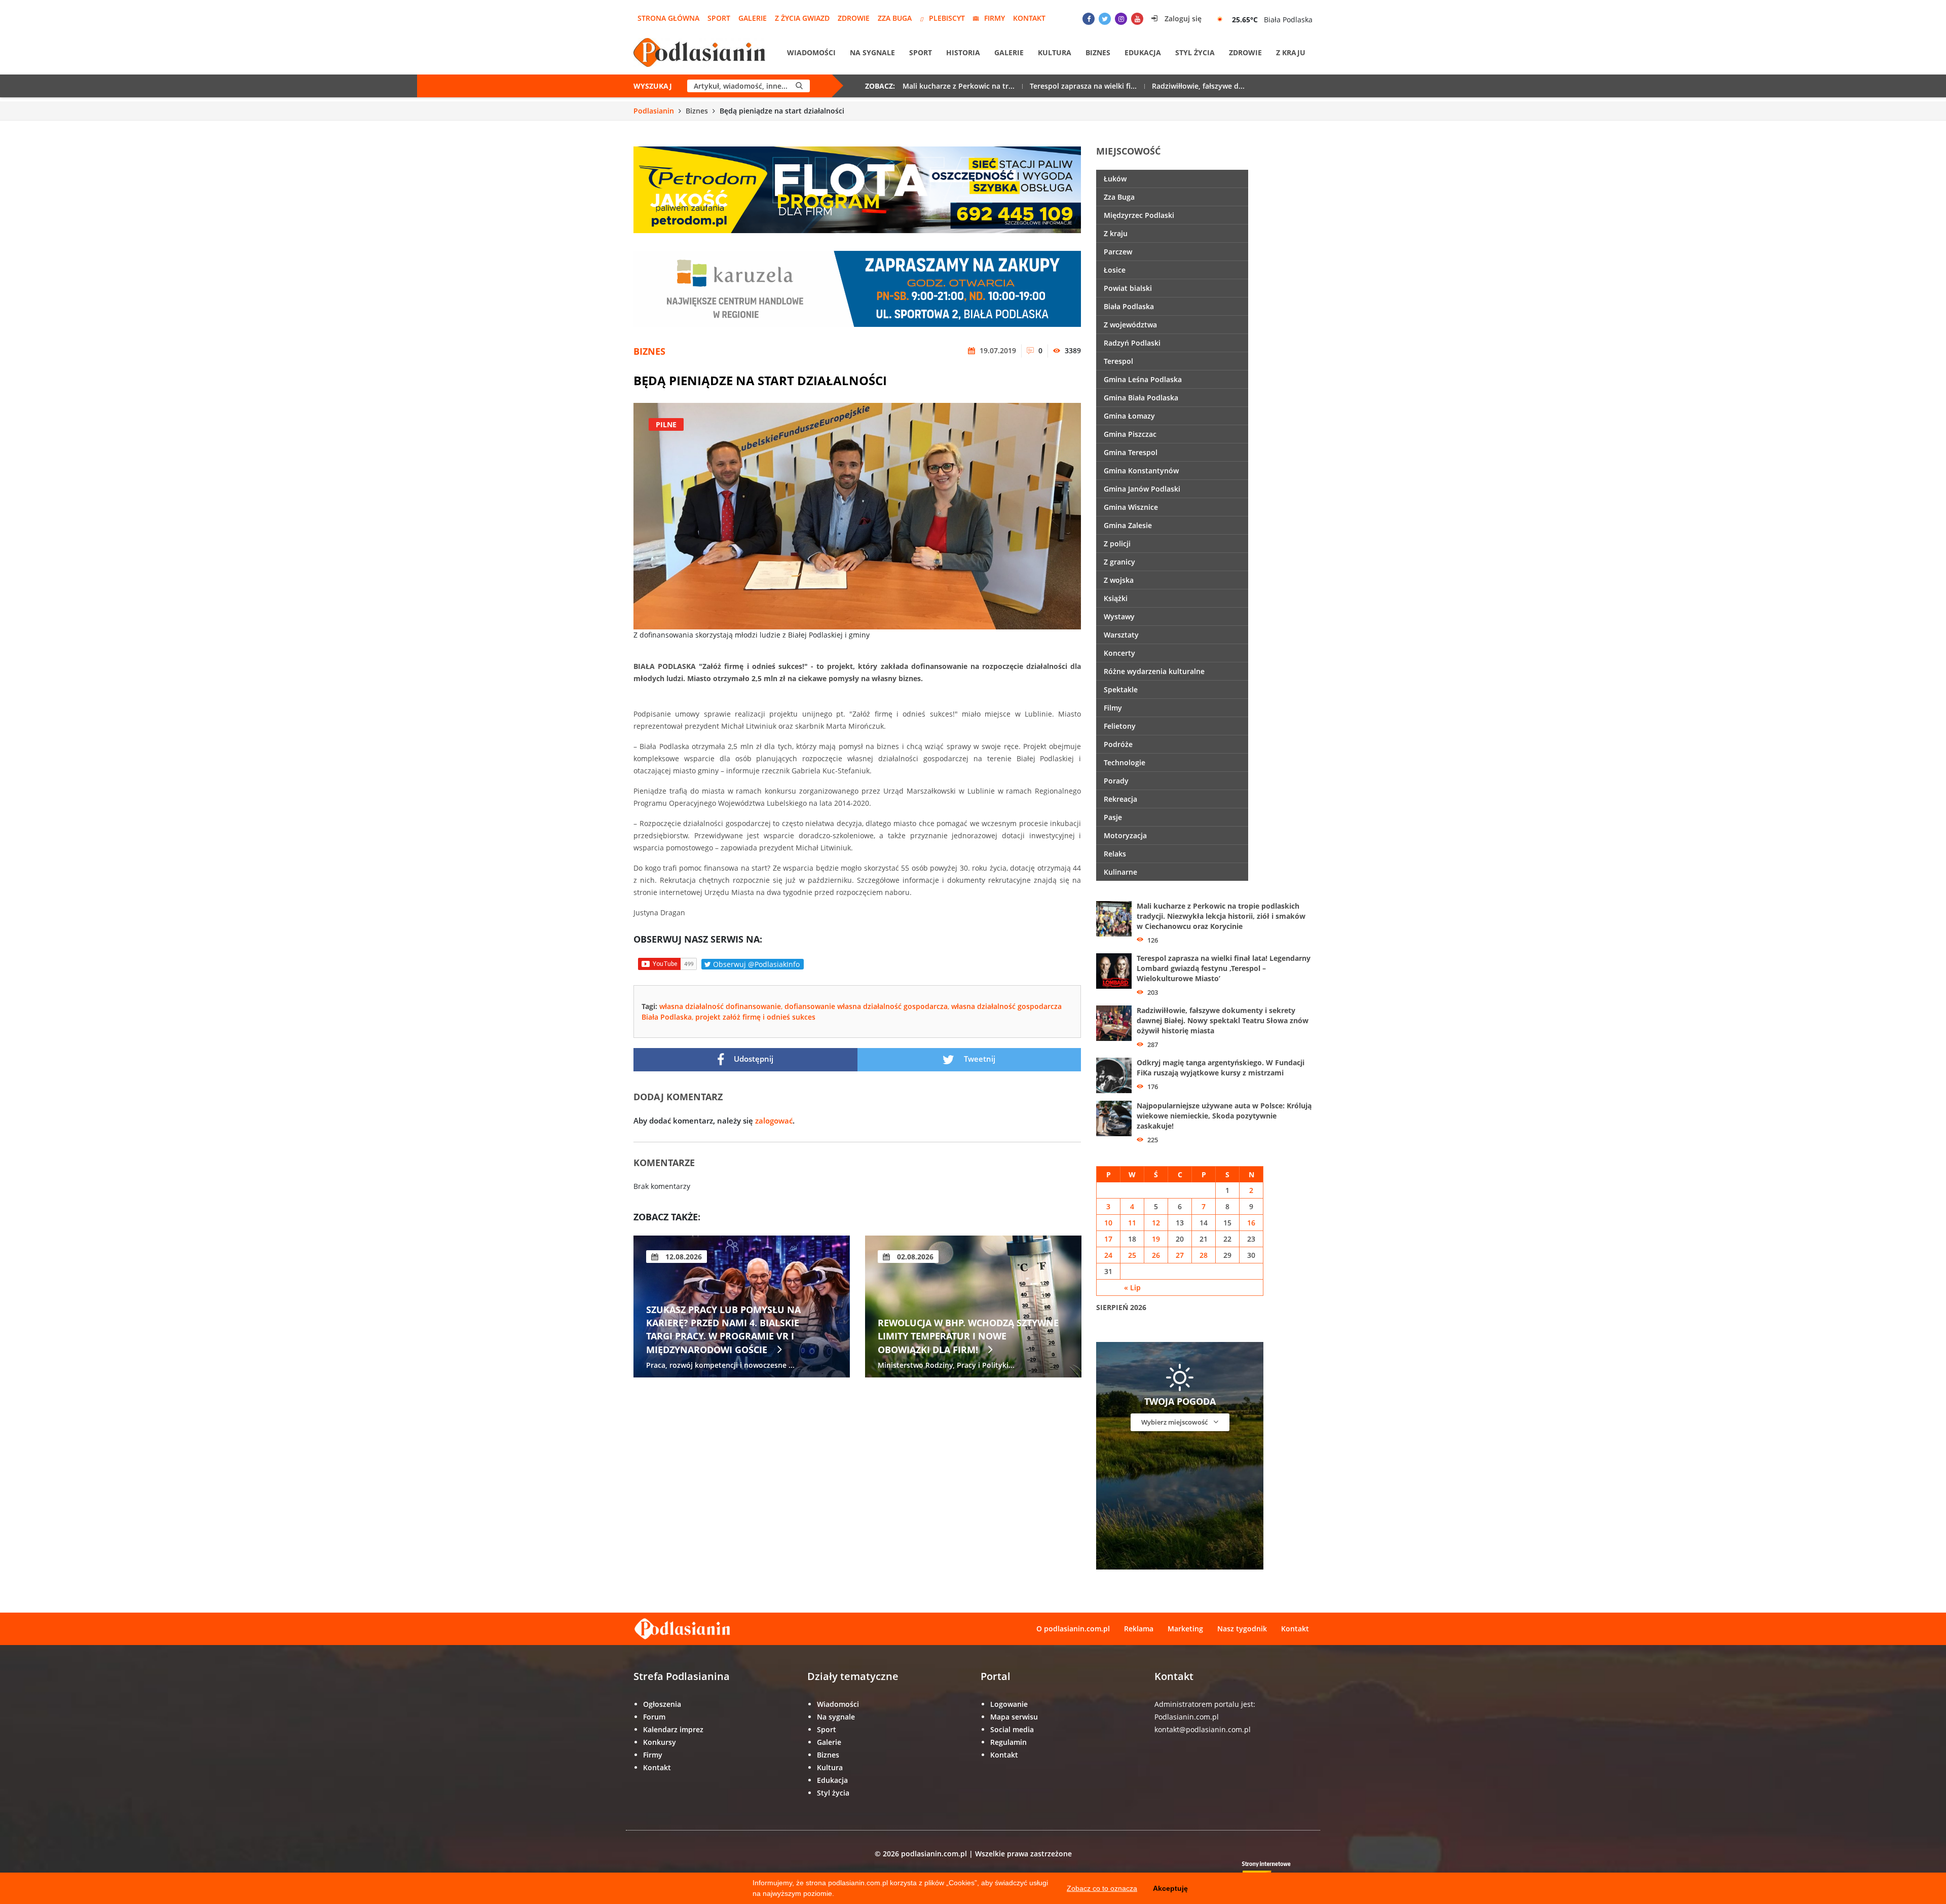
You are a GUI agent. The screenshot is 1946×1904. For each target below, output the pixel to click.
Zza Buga (895, 18)
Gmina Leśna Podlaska (1143, 379)
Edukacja (1143, 52)
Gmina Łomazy (1129, 416)
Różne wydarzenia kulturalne (1154, 671)
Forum (654, 1717)
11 (1132, 1223)
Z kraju (1291, 52)
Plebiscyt (947, 18)
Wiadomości (811, 52)
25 (1132, 1255)
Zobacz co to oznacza (1102, 1888)
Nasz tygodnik (1242, 1629)
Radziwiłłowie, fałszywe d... (1198, 86)
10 (1108, 1223)
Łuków (1115, 179)
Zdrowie (854, 18)
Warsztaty (1121, 635)
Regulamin (1008, 1742)
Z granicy (1119, 562)
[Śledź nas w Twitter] (1105, 19)
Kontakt (1029, 18)
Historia (963, 52)
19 (1156, 1239)
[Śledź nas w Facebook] (1089, 19)
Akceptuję (1170, 1888)
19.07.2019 (997, 350)
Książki (1116, 598)
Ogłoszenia (662, 1704)
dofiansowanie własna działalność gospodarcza (866, 1006)
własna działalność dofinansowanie (720, 1006)
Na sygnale (872, 52)
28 (1204, 1255)
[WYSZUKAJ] (799, 86)
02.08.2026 (914, 1257)
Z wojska (1119, 580)
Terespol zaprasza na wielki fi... (1083, 86)
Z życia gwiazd (802, 18)
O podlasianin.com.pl (1073, 1629)
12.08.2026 (683, 1257)
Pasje (1113, 817)
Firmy (995, 18)
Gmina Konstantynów (1141, 471)
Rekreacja (1120, 799)
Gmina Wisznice (1131, 507)
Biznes (1098, 52)
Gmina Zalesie (1128, 525)
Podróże (1118, 744)
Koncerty (1119, 653)
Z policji (1117, 544)
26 (1156, 1255)
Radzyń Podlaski (1132, 343)
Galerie (753, 18)
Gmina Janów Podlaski (1142, 489)
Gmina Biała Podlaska (1141, 398)
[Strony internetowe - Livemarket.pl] (1275, 1871)
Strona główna (668, 18)
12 (1156, 1223)
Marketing (1185, 1629)
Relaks (1115, 854)
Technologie (1125, 762)
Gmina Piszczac (1130, 434)
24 (1108, 1255)
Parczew (1118, 252)
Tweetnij (979, 1059)
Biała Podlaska (1129, 306)
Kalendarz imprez (673, 1729)
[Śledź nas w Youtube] (1137, 19)
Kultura (1055, 52)
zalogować (774, 1121)
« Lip (1132, 1287)
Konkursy (660, 1742)
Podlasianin (654, 111)
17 (1108, 1239)
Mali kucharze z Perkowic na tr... (959, 86)
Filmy (1113, 708)
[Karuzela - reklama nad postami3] (857, 288)
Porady (1116, 781)
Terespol (1118, 361)
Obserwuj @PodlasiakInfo (755, 964)
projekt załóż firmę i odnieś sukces (755, 1017)
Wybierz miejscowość (1175, 1422)
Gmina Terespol (1131, 452)
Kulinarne (1120, 872)
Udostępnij (753, 1059)
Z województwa (1130, 325)
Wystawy (1119, 617)
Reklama (1139, 1629)
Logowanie (1009, 1704)
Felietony (1120, 726)
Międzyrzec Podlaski (1139, 215)
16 (1251, 1223)
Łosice (1115, 270)
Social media (1012, 1729)
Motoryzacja (1125, 835)
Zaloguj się (1182, 18)
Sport (719, 18)
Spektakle (1121, 689)
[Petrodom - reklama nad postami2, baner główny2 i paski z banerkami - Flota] (857, 189)
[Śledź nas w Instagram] (1121, 19)
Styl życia (1195, 52)
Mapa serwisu (1014, 1717)
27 (1180, 1255)
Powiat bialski (1128, 288)
